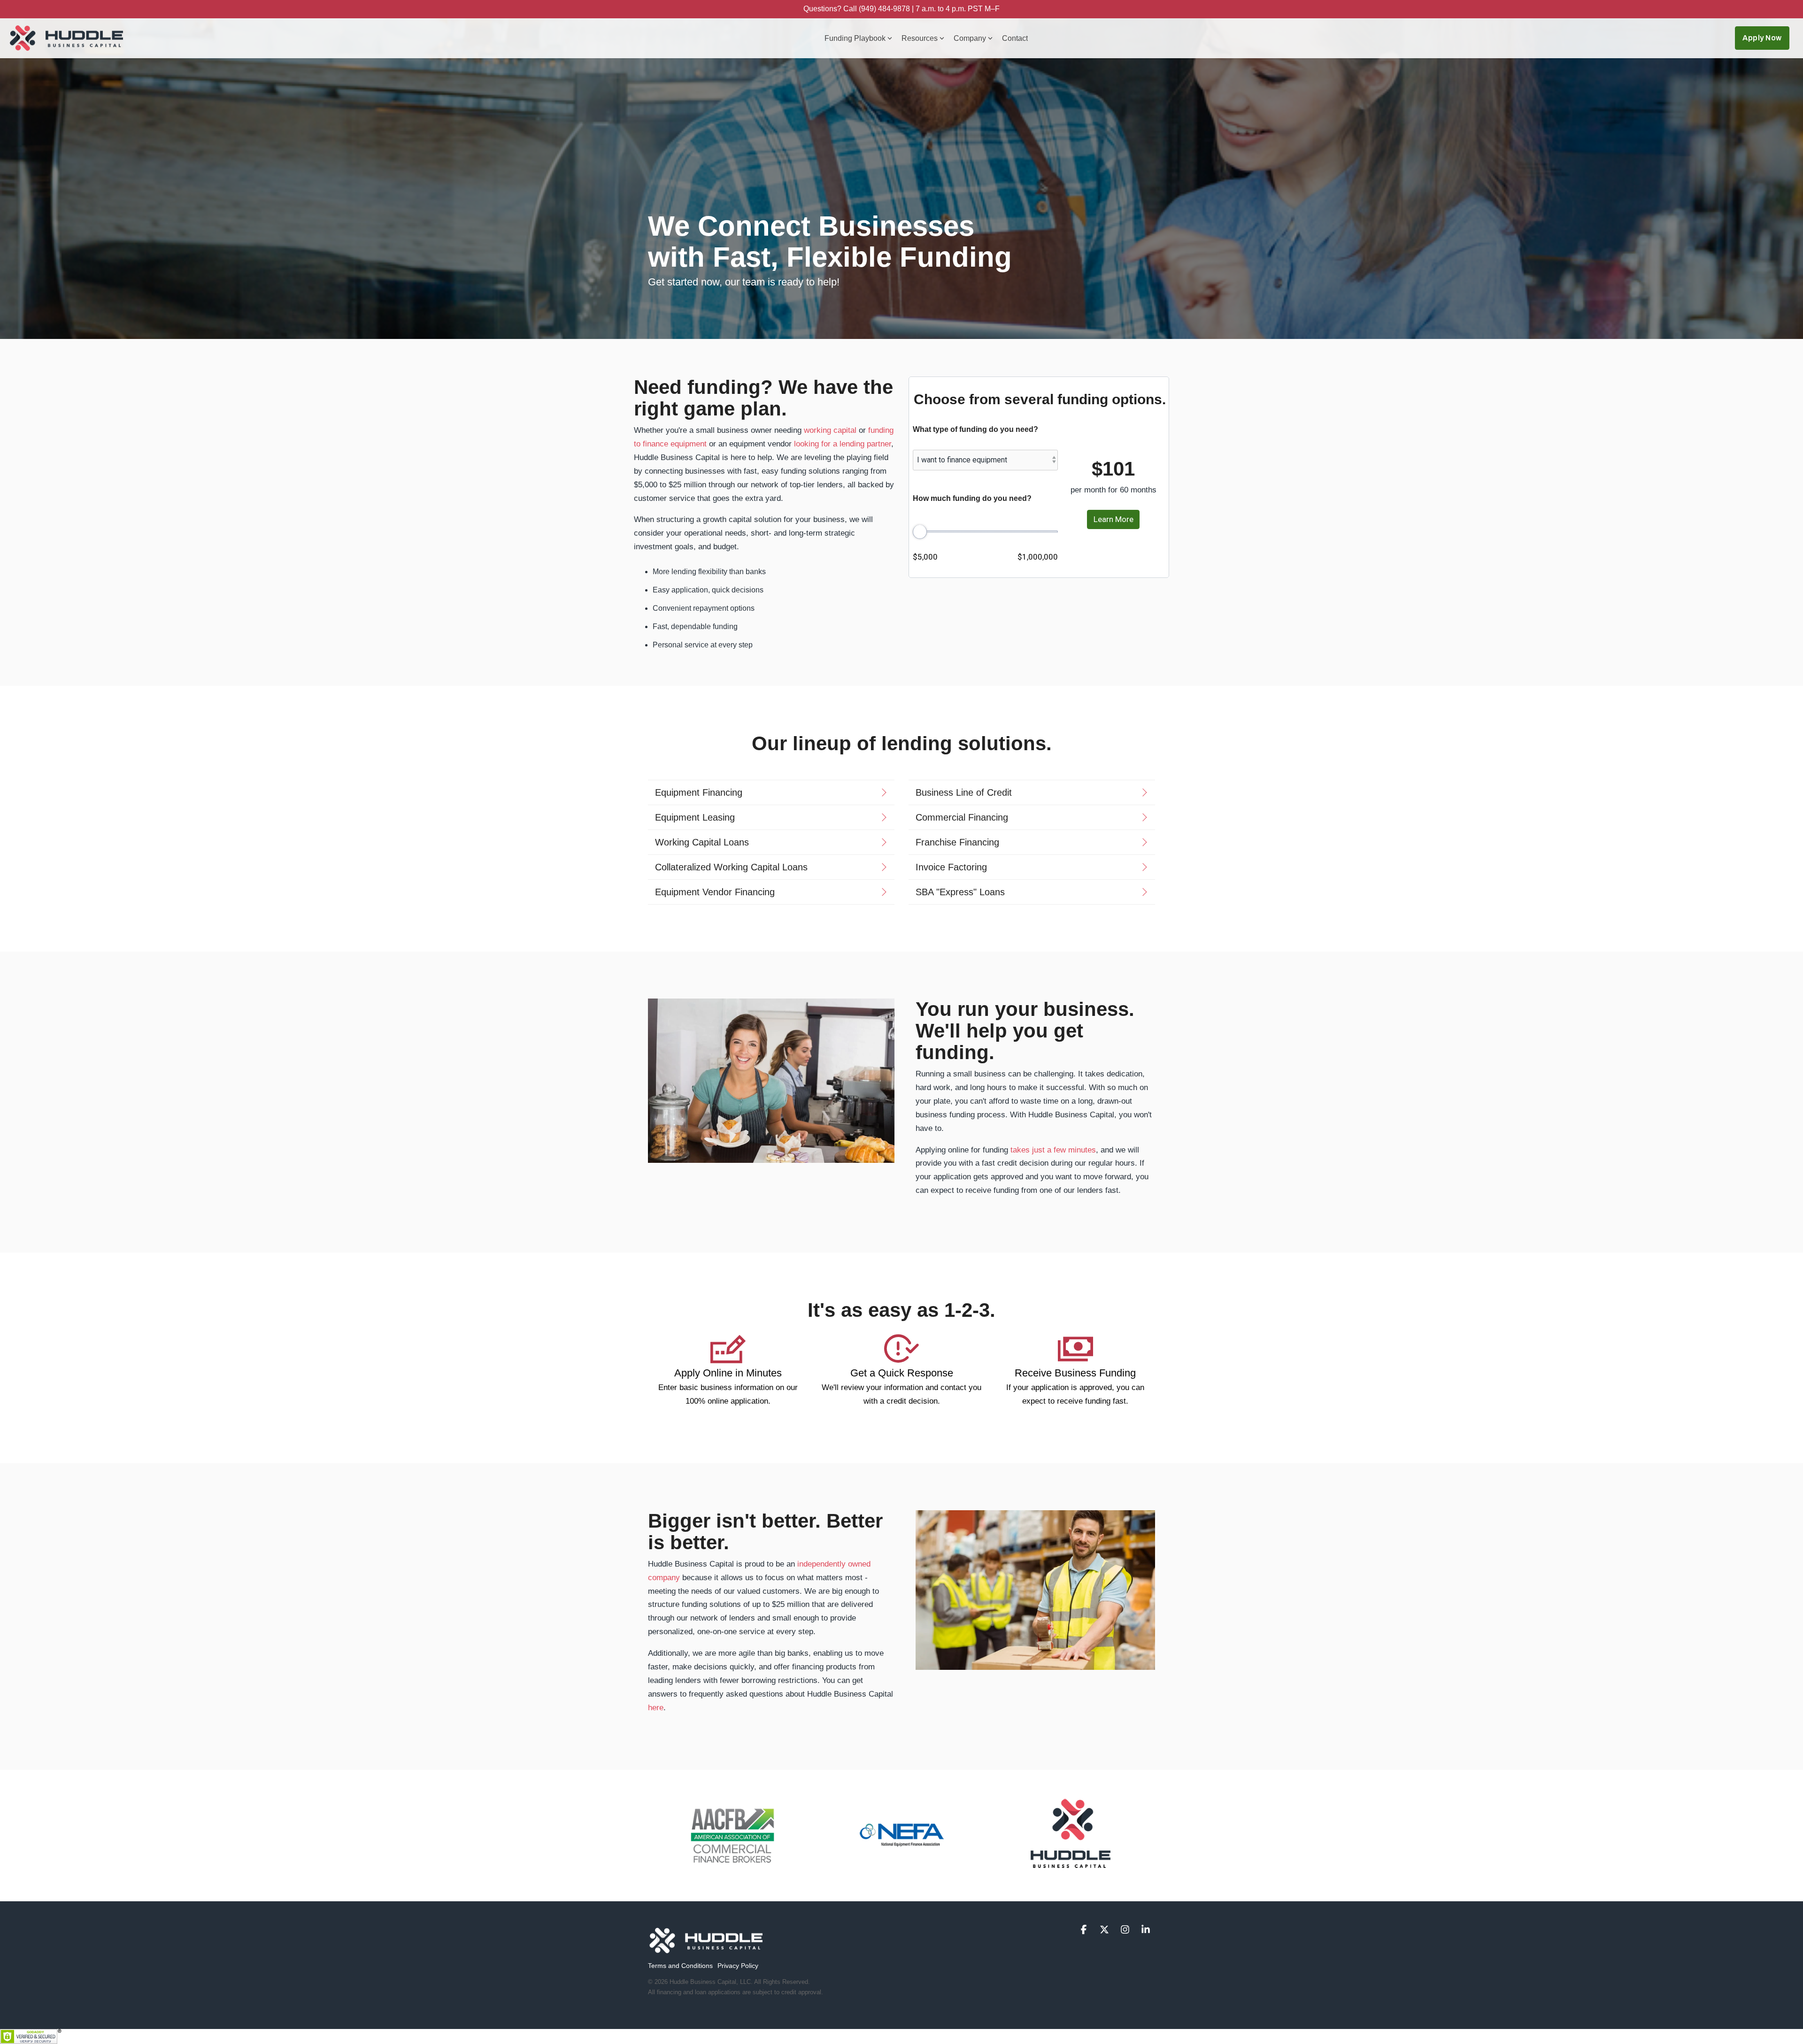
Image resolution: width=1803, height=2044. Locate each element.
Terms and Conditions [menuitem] (680, 1966)
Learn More (1113, 519)
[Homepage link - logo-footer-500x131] (707, 1951)
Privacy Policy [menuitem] (738, 1966)
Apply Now (1762, 38)
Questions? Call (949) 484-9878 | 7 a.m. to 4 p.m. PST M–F (901, 9)
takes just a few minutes (1053, 1150)
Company (970, 38)
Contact (1015, 38)
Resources (920, 38)
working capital (830, 430)
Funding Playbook (855, 38)
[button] (1085, 1930)
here (656, 1708)
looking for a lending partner (843, 444)
